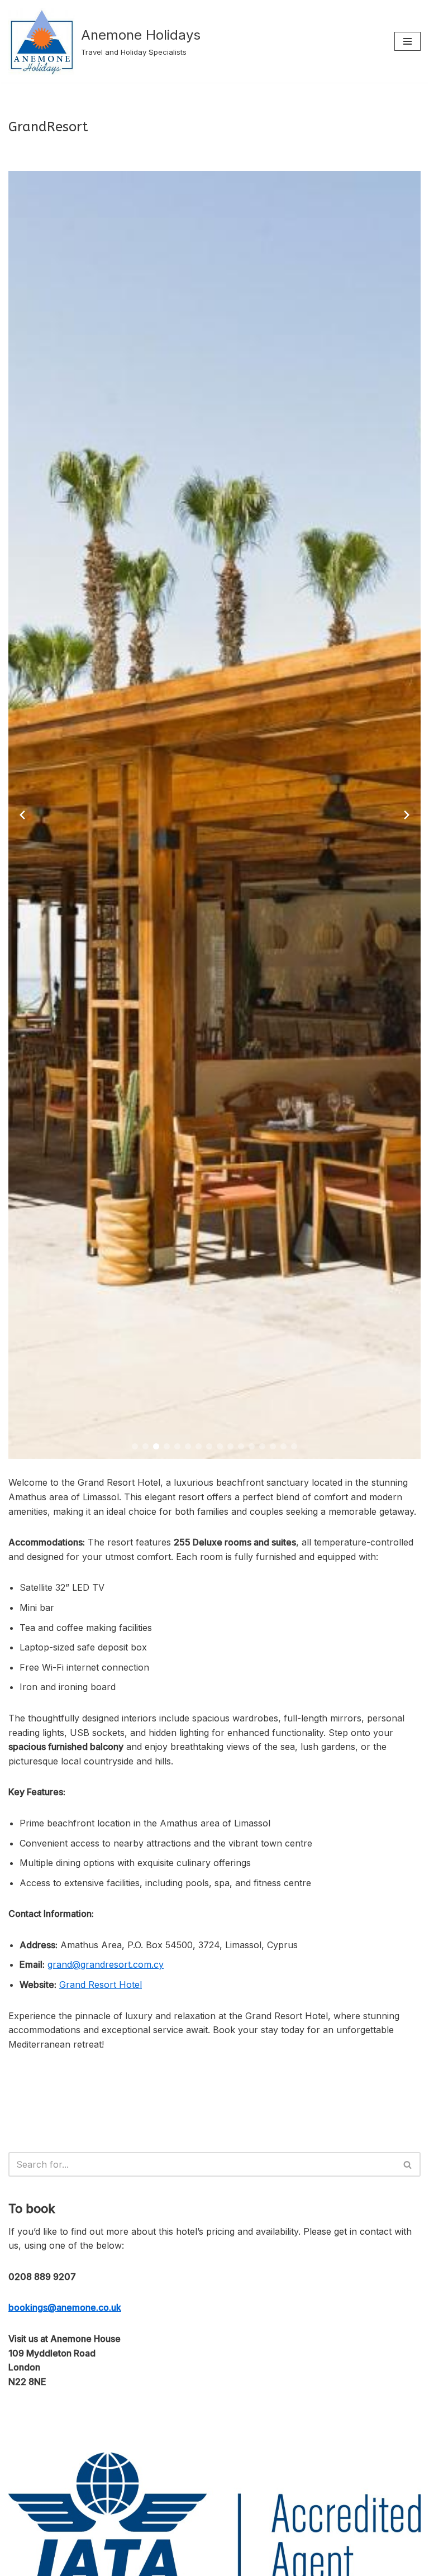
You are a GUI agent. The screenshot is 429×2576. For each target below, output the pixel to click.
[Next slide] (407, 815)
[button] (135, 1446)
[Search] (408, 2164)
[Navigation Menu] (407, 41)
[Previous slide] (22, 815)
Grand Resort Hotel (101, 1985)
